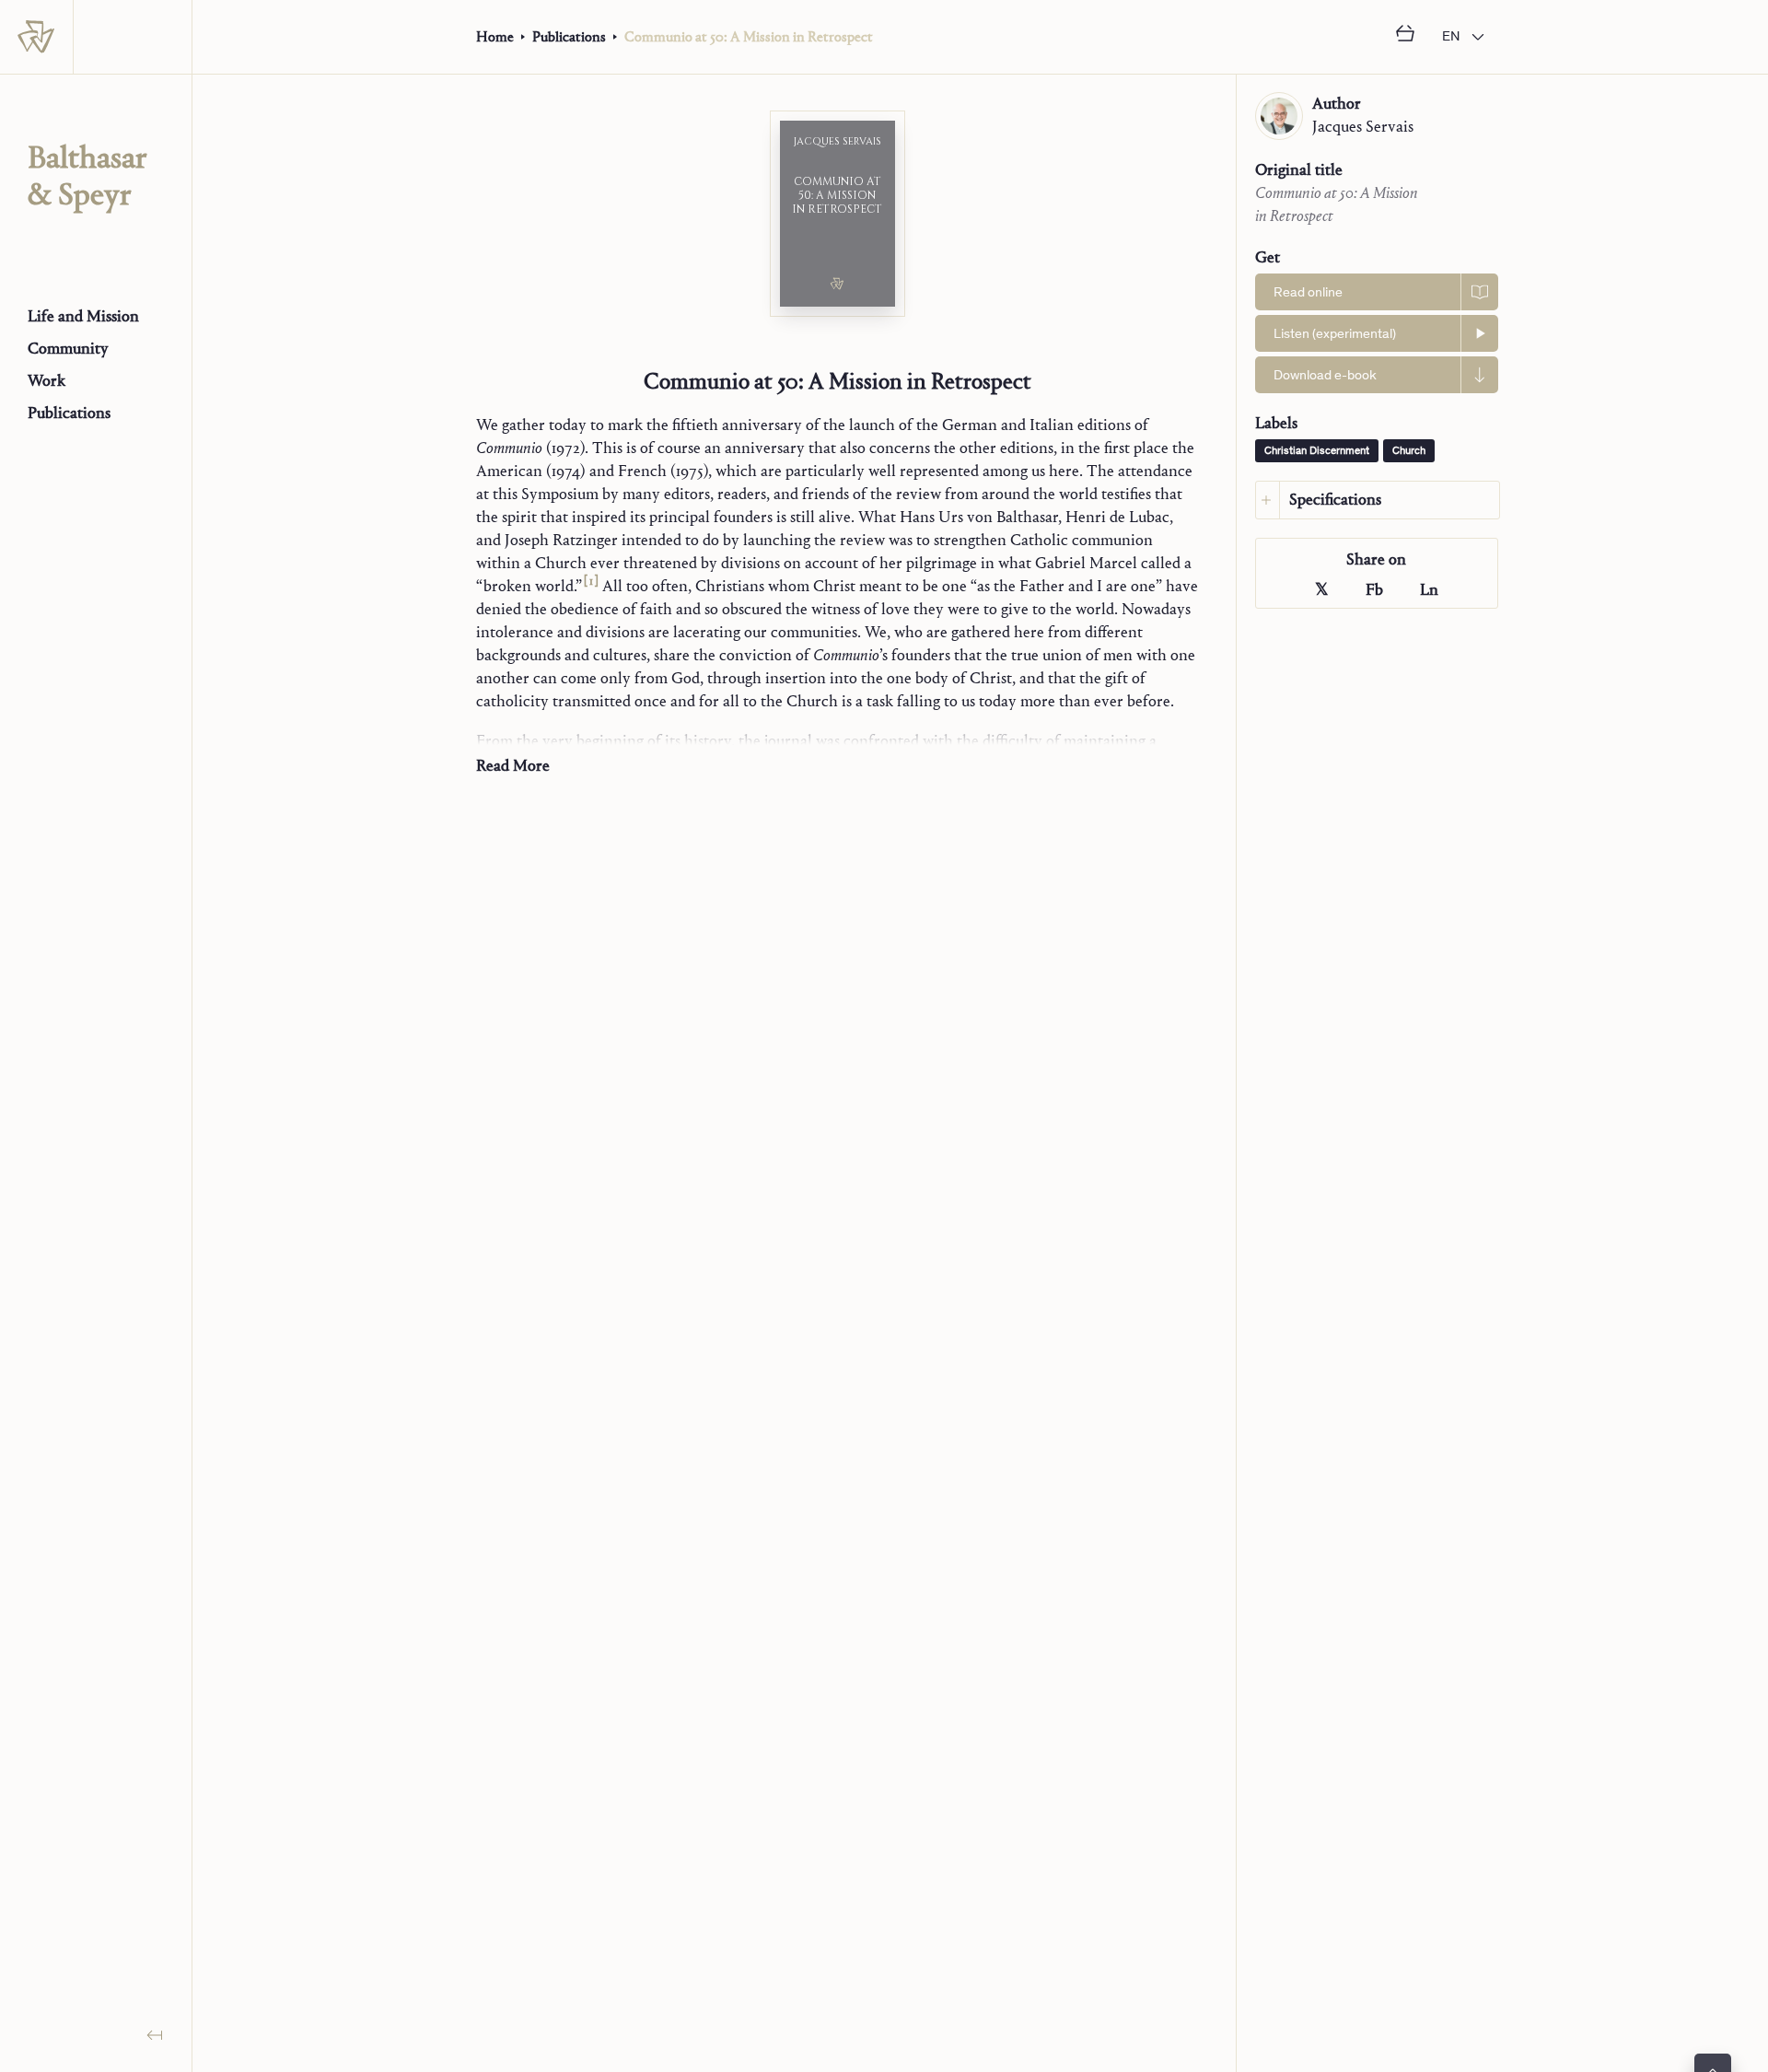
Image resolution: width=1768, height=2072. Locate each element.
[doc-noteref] (590, 586)
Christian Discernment (1317, 451)
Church (1409, 451)
